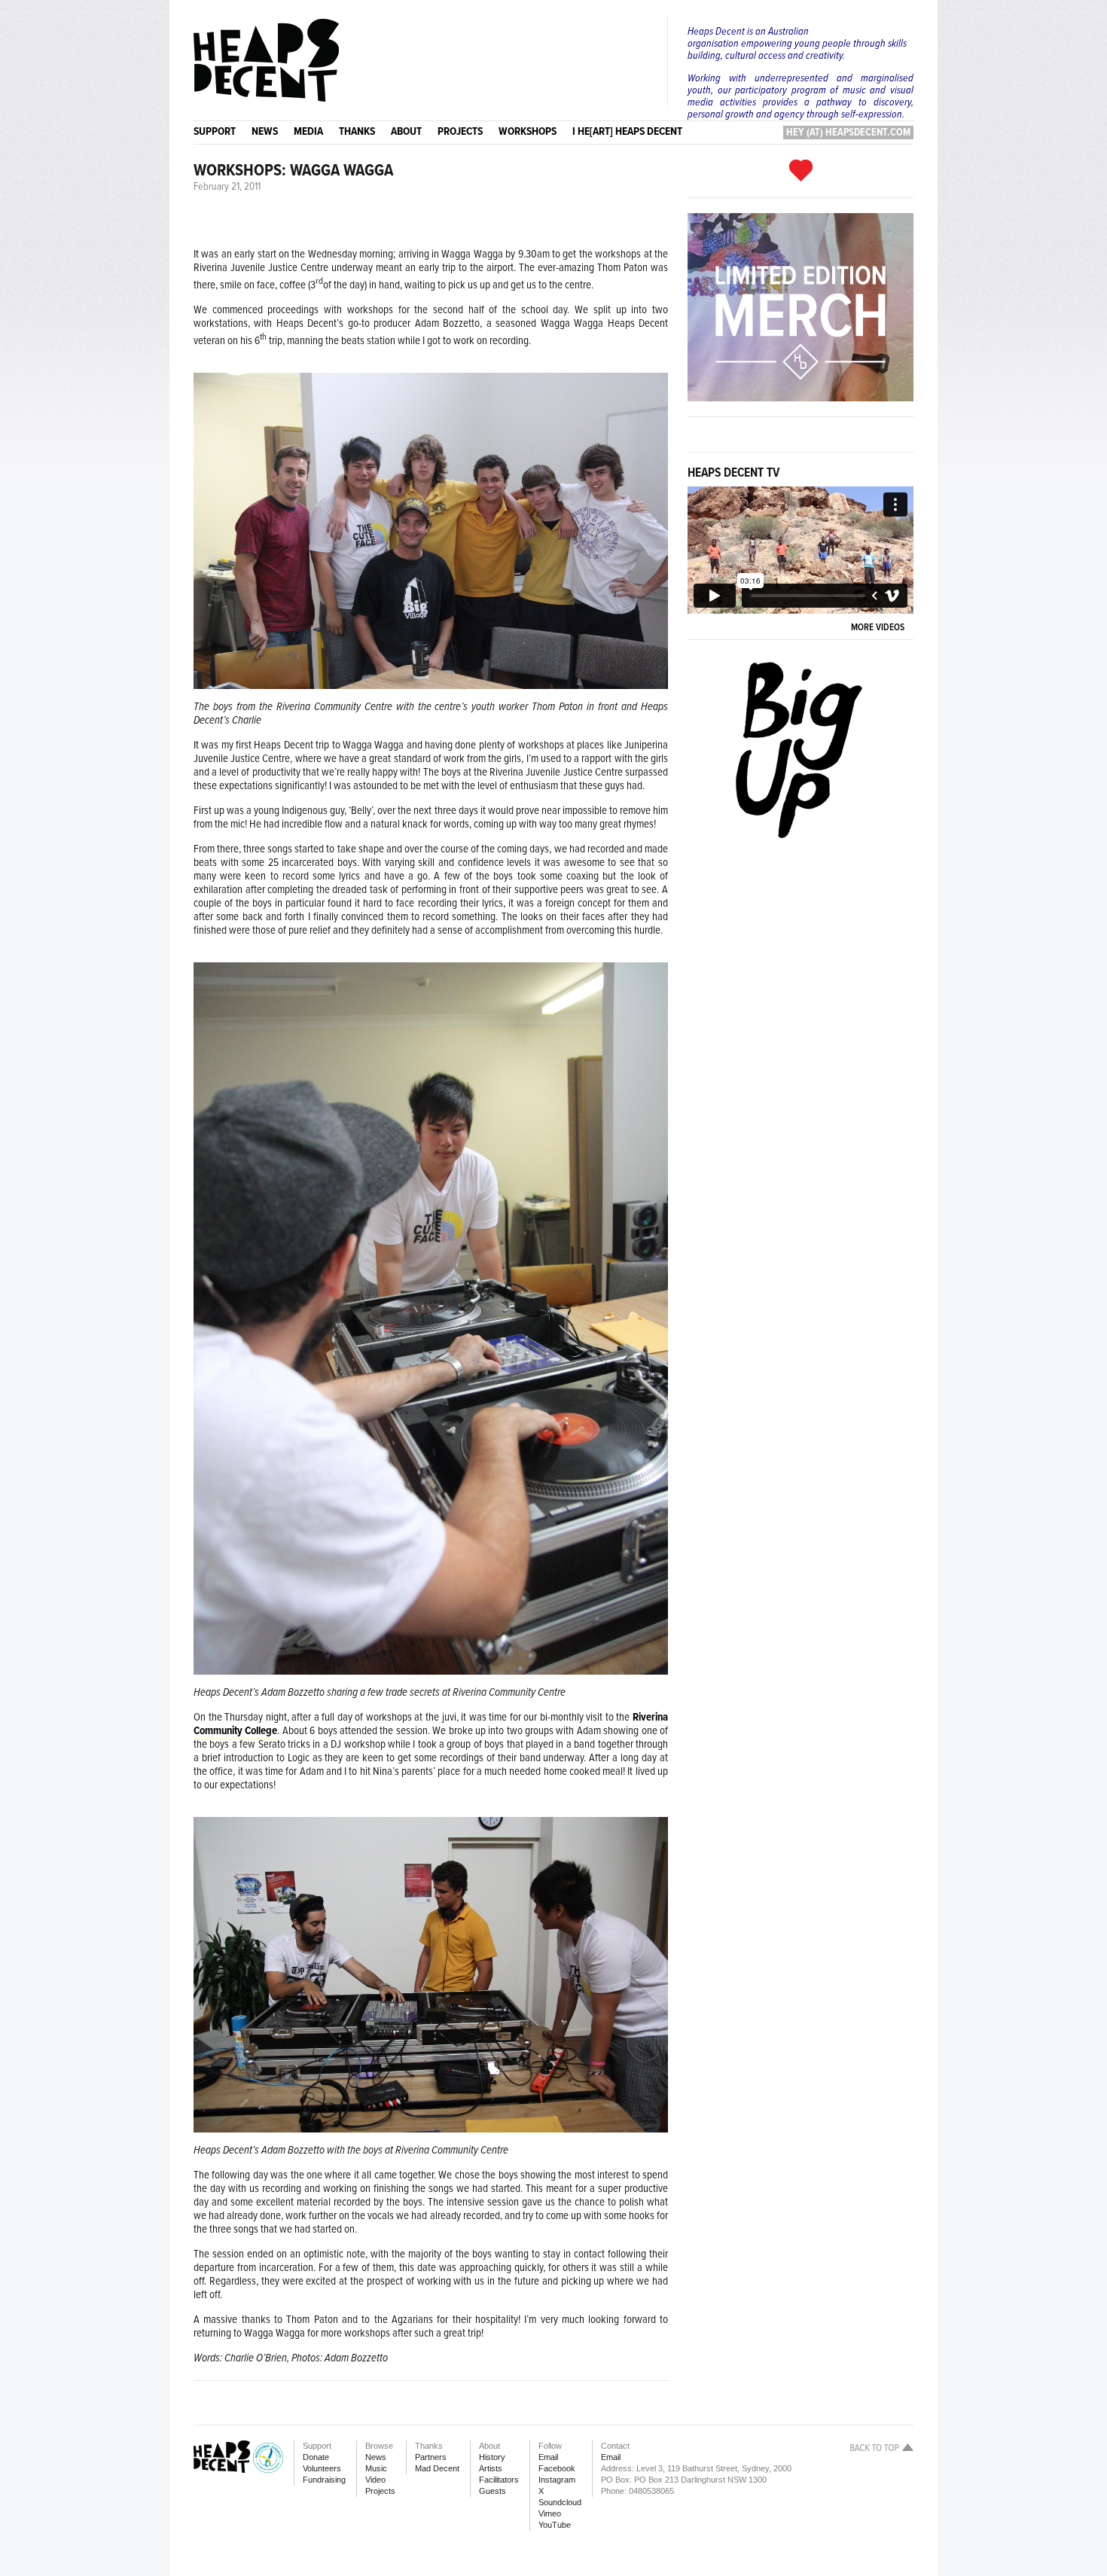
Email (548, 2457)
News (376, 2457)
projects (460, 132)
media (308, 132)
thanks (357, 132)
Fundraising (324, 2480)
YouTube (555, 2525)
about (406, 132)
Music (376, 2468)
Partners (431, 2457)
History (492, 2457)
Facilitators (499, 2480)
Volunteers (322, 2468)
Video (375, 2480)
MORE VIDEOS (880, 628)
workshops (528, 132)
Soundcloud (560, 2502)
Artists (491, 2468)
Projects (380, 2491)
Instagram (557, 2480)
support (215, 132)
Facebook (557, 2468)
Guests (493, 2491)
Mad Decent (437, 2468)
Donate (316, 2457)
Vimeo (550, 2514)
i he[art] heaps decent (627, 132)
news (265, 132)
